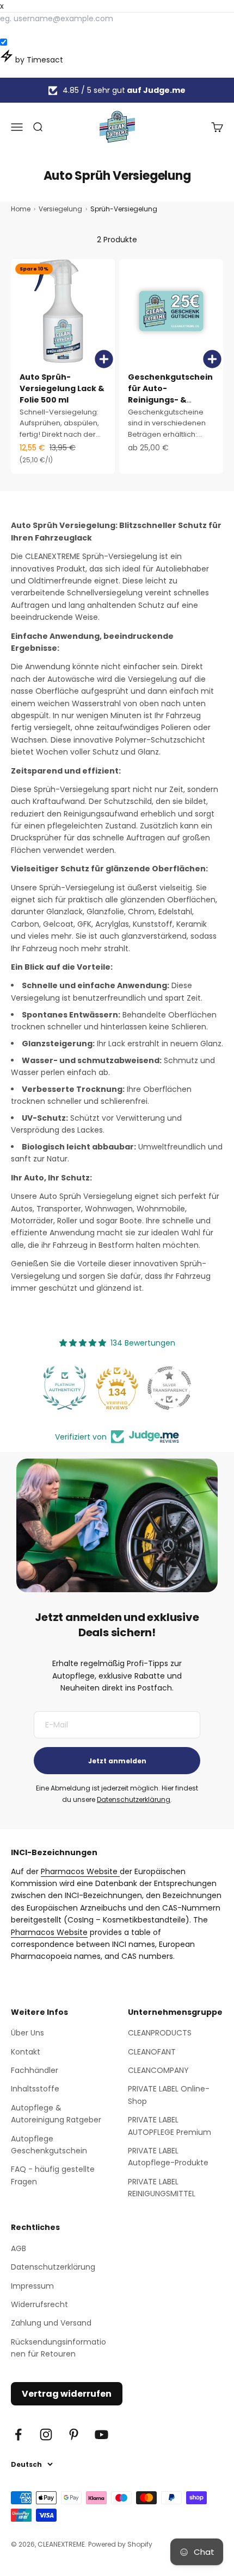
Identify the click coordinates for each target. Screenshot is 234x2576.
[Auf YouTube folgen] (101, 2434)
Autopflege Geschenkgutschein (49, 2145)
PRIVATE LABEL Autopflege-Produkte (168, 2157)
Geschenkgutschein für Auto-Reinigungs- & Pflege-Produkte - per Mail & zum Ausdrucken (170, 406)
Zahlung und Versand (51, 2323)
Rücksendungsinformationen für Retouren (59, 2348)
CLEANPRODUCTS (160, 2033)
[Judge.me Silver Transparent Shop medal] (169, 1388)
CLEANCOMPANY (158, 2070)
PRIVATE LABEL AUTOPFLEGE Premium (170, 2126)
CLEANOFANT (152, 2052)
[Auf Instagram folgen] (46, 2434)
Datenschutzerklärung (134, 1799)
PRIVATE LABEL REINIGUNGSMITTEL (162, 2188)
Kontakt (26, 2052)
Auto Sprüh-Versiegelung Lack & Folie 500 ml (62, 388)
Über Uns (27, 2033)
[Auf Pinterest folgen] (74, 2434)
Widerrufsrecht (39, 2304)
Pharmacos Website (80, 1871)
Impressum (32, 2286)
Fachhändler (35, 2070)
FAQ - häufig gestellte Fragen (53, 2175)
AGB (19, 2248)
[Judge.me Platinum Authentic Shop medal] (65, 1388)
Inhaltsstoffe (35, 2089)
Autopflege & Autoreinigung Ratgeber (56, 2114)
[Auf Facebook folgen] (18, 2434)
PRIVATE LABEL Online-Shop (169, 2095)
